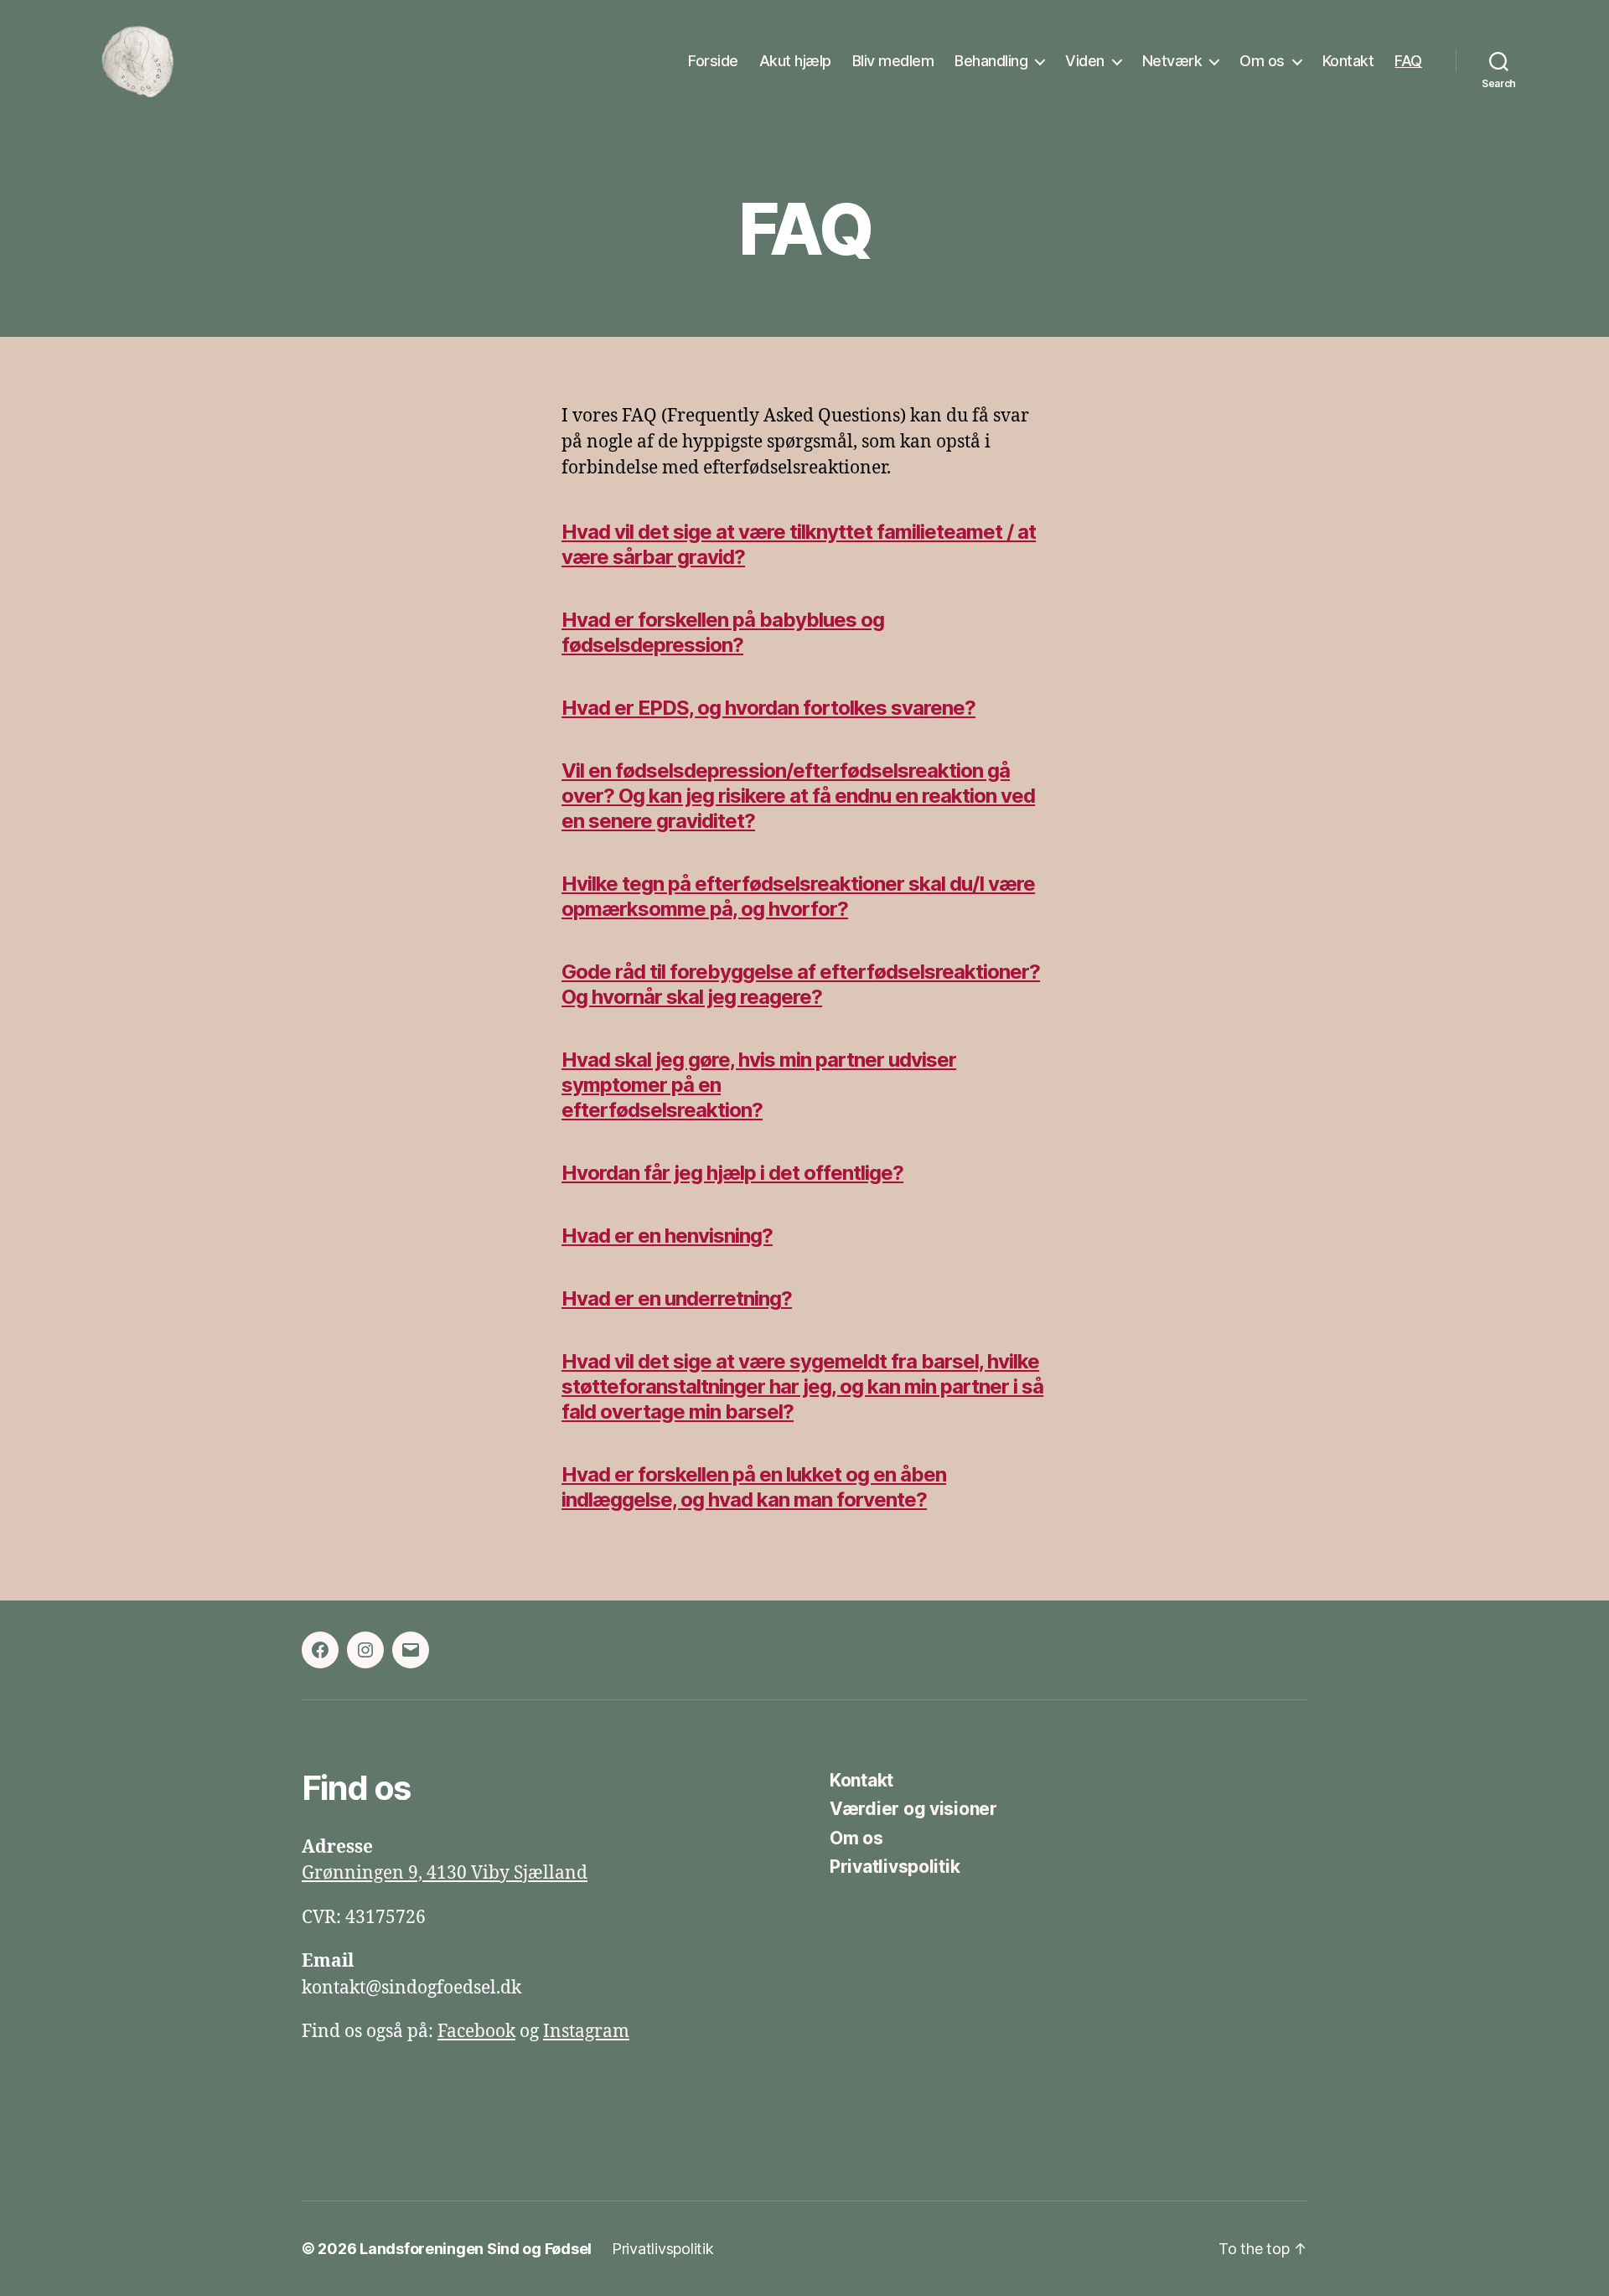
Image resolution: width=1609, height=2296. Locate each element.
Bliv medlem (893, 61)
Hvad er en (613, 1298)
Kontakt (1348, 61)
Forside (713, 61)
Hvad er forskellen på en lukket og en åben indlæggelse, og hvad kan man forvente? (754, 1487)
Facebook (476, 2032)
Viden (1085, 61)
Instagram (586, 2032)
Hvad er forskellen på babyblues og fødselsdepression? (723, 632)
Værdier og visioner (913, 1809)
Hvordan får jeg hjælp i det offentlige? (732, 1173)
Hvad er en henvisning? (667, 1236)
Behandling (991, 61)
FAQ (1408, 61)
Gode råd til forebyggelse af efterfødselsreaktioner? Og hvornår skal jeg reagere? (801, 984)
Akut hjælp (795, 61)
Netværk (1172, 61)
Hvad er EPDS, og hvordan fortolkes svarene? (768, 708)
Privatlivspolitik (895, 1867)
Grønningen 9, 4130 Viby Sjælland (445, 1873)
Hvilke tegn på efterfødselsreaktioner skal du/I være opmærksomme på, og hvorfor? (798, 896)
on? (746, 1110)
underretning (723, 1298)
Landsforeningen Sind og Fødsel (476, 2249)
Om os (1262, 61)
